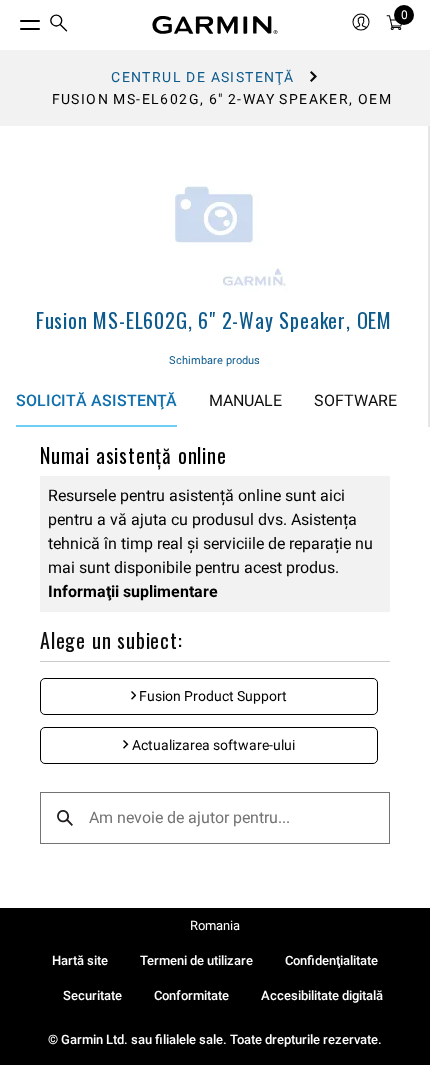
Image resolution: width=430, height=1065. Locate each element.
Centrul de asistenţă (202, 77)
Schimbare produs (214, 360)
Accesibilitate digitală (322, 995)
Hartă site (80, 960)
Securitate (92, 995)
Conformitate (191, 995)
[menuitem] (59, 25)
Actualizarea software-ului (212, 745)
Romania (215, 925)
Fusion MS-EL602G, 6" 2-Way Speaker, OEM (214, 320)
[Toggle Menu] (12, 20)
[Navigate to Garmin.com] (215, 25)
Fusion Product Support (211, 696)
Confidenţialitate (331, 960)
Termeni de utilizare (196, 960)
